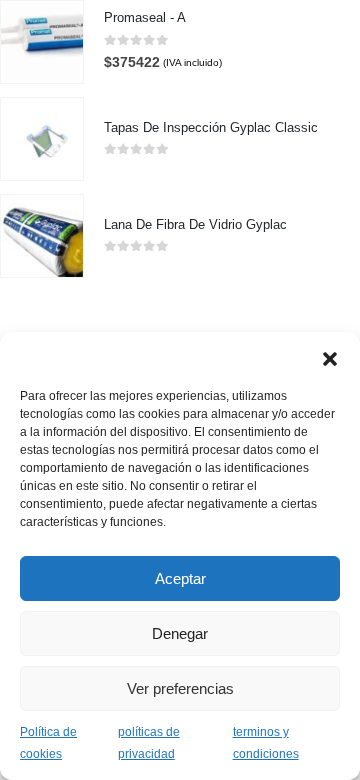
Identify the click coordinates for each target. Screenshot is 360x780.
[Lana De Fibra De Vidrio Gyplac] (42, 236)
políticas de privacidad (149, 743)
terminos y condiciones (266, 743)
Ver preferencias (180, 688)
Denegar (180, 633)
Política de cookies (48, 743)
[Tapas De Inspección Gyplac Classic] (42, 139)
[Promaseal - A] (42, 42)
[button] (330, 357)
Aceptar (180, 578)
